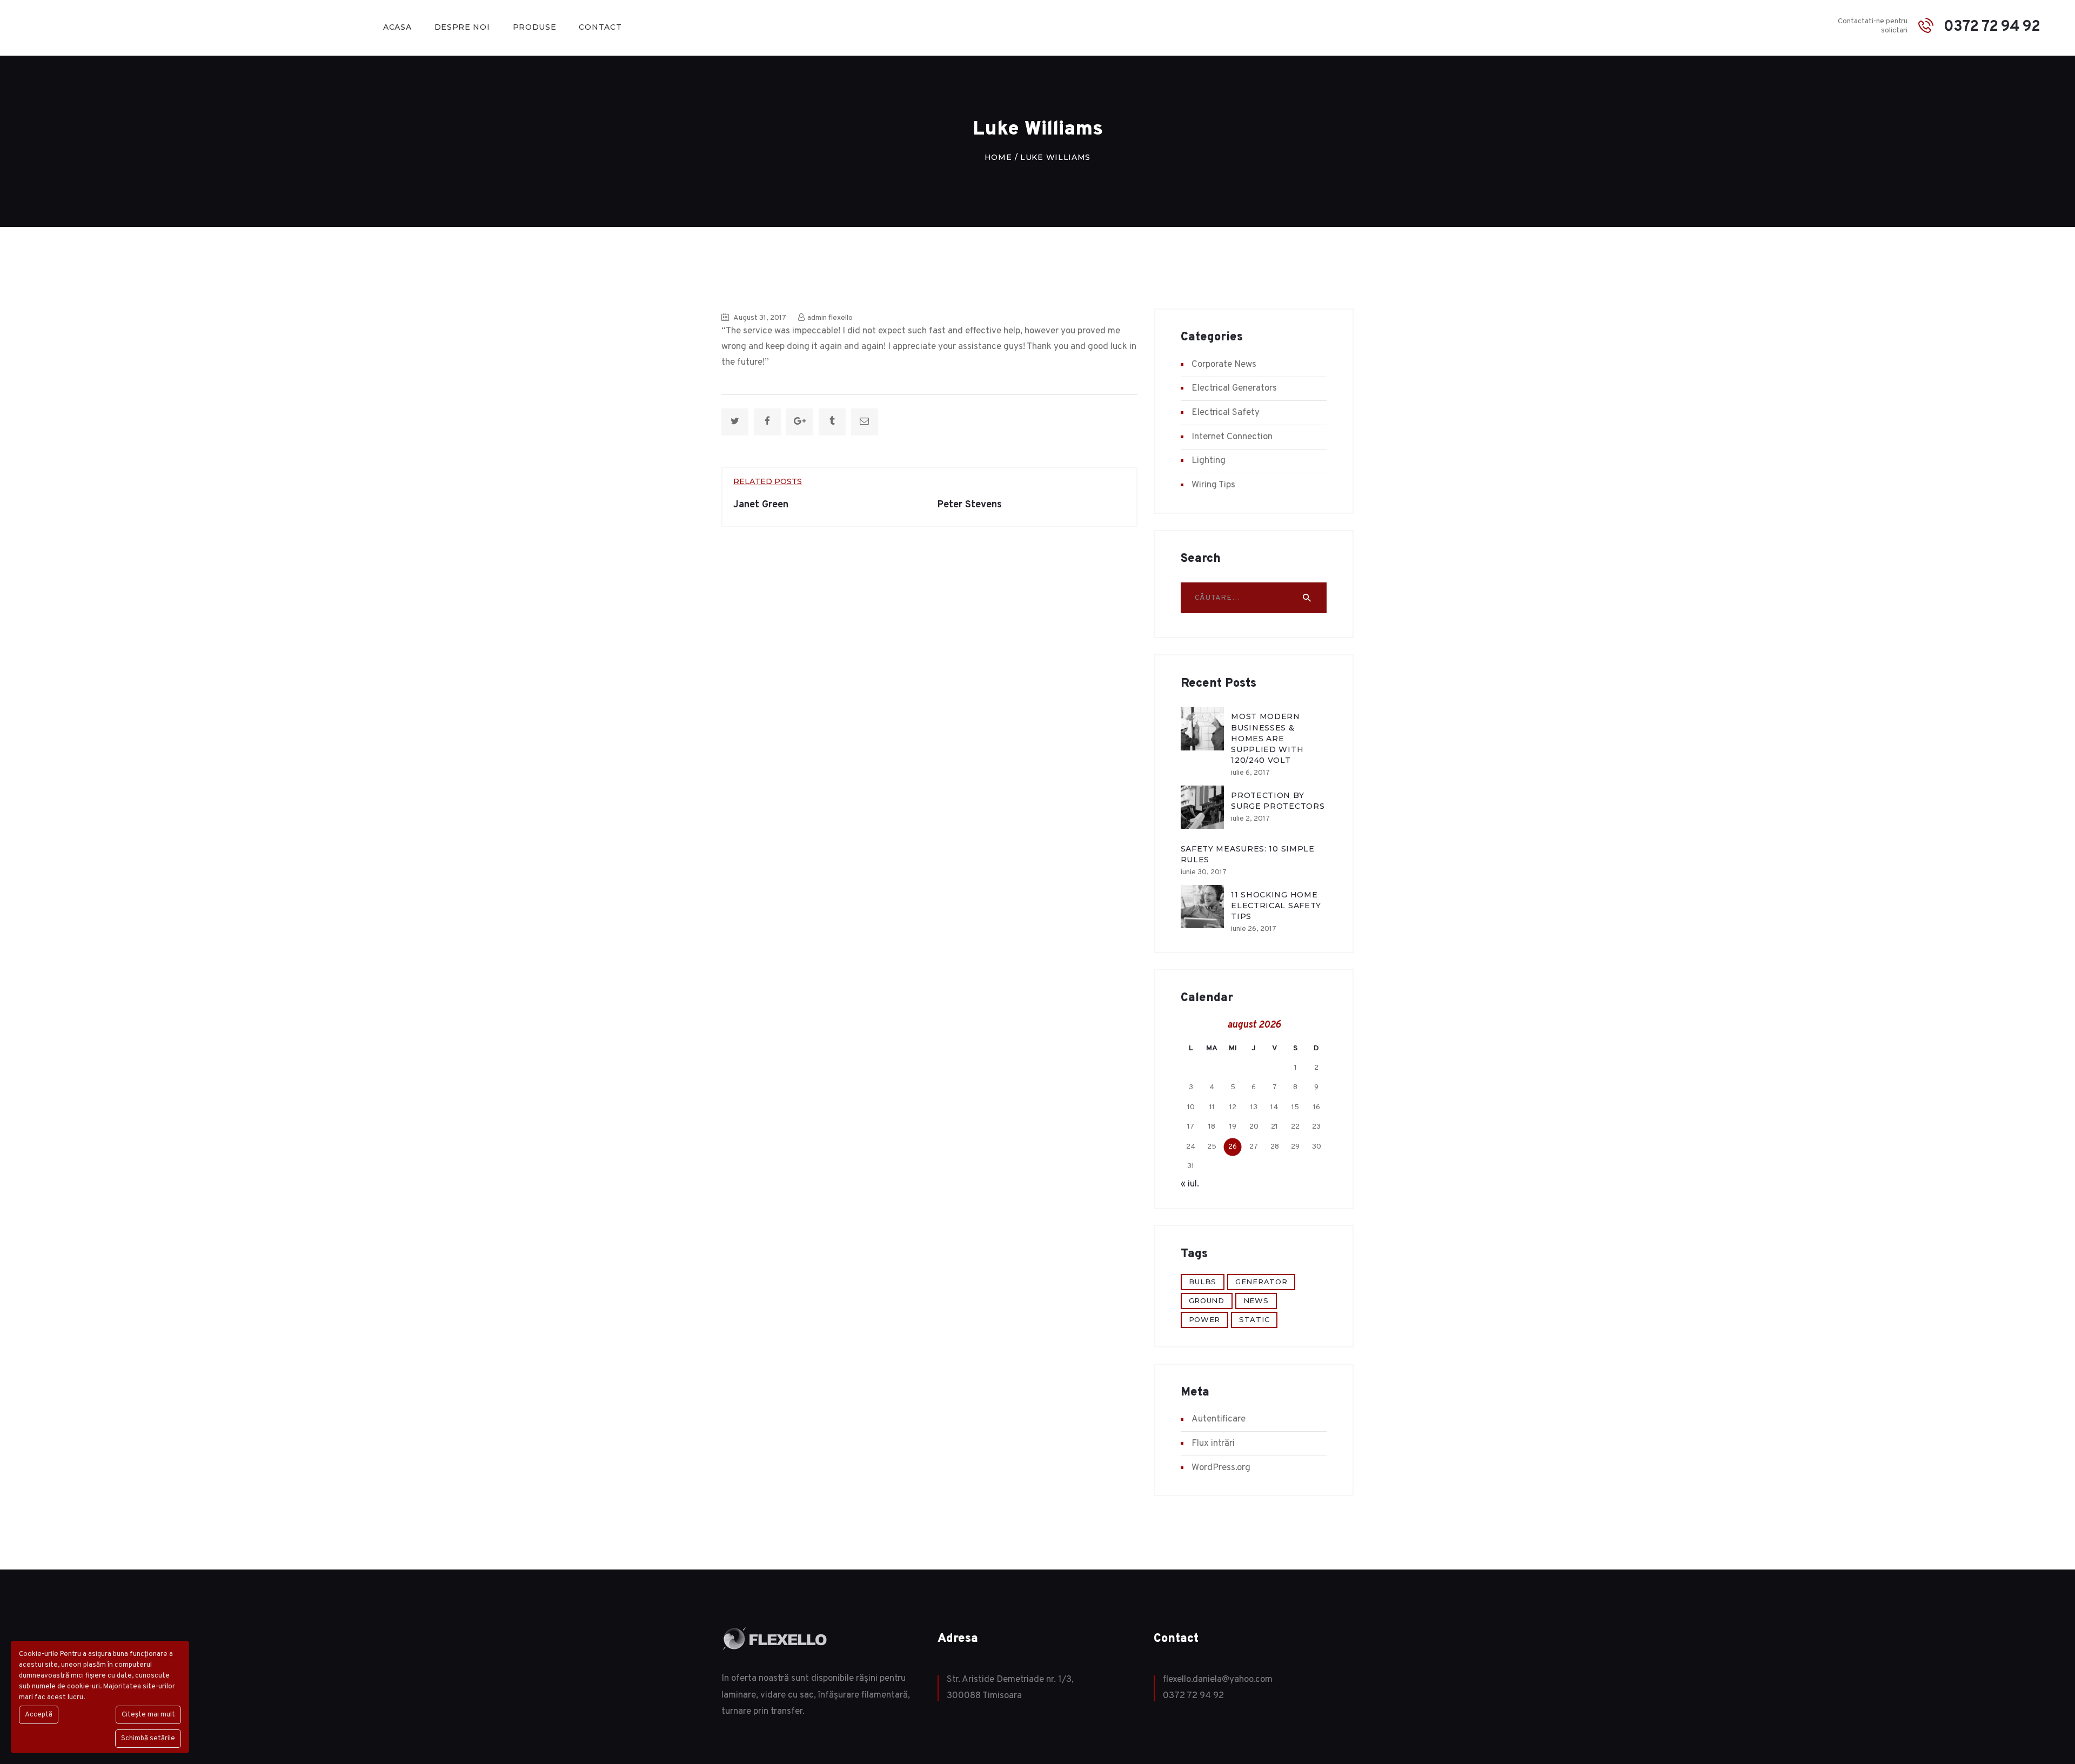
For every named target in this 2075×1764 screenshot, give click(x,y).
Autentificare (1219, 1419)
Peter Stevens (970, 505)
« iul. (1190, 1184)
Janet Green (761, 505)
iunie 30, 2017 (1204, 872)
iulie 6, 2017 (1250, 773)
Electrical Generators (1234, 388)
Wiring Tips (1213, 485)
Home (998, 157)
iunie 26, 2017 (1254, 929)
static (1254, 1319)
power (1205, 1319)
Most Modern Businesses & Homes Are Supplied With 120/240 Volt (1267, 738)
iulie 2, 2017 (1250, 819)
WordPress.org (1221, 1468)
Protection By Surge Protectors (1278, 801)
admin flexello (829, 318)
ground (1207, 1300)
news (1256, 1300)
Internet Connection (1232, 437)
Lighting (1209, 461)
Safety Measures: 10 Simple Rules (1248, 854)
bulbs (1203, 1282)
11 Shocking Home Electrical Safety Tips (1276, 906)
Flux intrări (1213, 1444)
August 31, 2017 (760, 318)
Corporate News (1224, 365)
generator (1261, 1282)
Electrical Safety (1226, 413)
